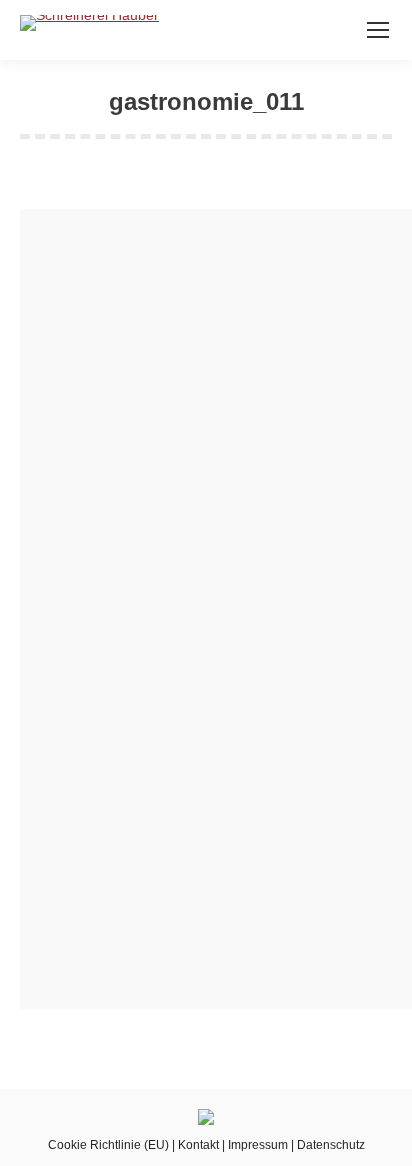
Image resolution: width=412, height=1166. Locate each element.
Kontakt (198, 1145)
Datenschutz (331, 1145)
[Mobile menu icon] (378, 30)
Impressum (258, 1145)
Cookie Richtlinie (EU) (108, 1145)
